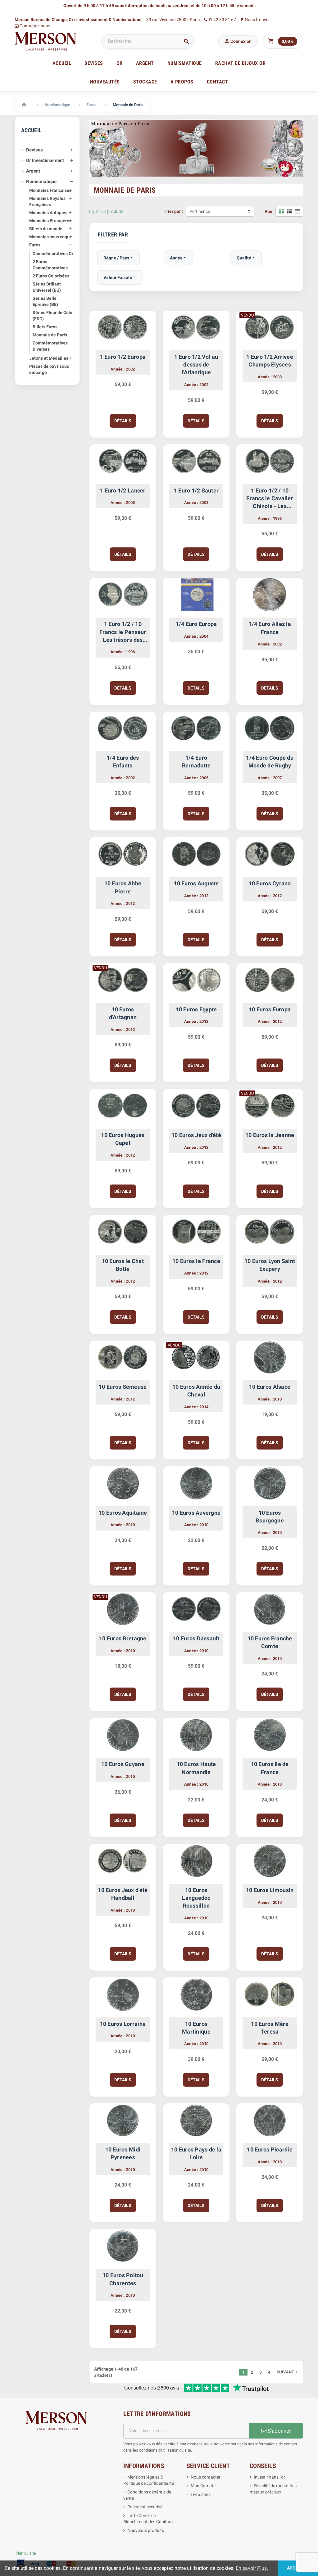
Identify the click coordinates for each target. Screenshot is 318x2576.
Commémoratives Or (53, 254)
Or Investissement (45, 160)
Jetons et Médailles (49, 358)
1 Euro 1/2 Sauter (196, 490)
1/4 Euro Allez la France (270, 628)
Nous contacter (206, 2477)
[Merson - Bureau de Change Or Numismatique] (46, 41)
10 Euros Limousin (270, 1890)
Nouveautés (105, 82)
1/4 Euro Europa (196, 624)
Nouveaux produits (146, 2530)
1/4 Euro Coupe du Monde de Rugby (270, 762)
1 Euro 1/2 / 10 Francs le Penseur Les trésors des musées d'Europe (123, 632)
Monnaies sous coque (51, 237)
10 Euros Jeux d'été (196, 1135)
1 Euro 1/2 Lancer (123, 490)
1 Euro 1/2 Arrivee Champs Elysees (270, 361)
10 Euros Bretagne (123, 1638)
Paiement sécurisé (145, 2507)
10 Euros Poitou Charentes (123, 2279)
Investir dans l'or (269, 2477)
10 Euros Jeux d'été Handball (123, 1894)
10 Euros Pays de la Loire (196, 2153)
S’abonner (279, 2431)
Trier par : (173, 211)
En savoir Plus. (252, 2568)
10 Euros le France (196, 1261)
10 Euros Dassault (196, 1638)
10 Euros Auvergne (196, 1513)
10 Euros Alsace (270, 1387)
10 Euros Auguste (196, 883)
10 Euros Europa (270, 1009)
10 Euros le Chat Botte (123, 1265)
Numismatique (41, 182)
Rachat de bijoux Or (241, 63)
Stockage (145, 82)
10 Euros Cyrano (270, 883)
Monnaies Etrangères (50, 221)
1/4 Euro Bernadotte (196, 762)
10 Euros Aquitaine (123, 1513)
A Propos (182, 82)
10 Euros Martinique (196, 2028)
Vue (268, 211)
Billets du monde (46, 229)
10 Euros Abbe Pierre (123, 887)
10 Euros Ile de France (270, 1768)
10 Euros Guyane (123, 1764)
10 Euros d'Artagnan (123, 1013)
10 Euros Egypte (196, 1009)
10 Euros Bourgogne (270, 1517)
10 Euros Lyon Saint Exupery (270, 1265)
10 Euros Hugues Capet (123, 1139)
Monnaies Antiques (48, 213)
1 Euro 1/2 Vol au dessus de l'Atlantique (196, 364)
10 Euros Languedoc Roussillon (196, 1898)
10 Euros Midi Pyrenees (123, 2153)
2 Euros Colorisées (51, 276)
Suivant (288, 2372)
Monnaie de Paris (50, 335)
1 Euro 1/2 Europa (123, 357)
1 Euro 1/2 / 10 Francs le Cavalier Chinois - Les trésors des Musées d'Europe (270, 499)
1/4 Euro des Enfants (123, 762)
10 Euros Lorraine (123, 2024)
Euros (35, 245)
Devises (34, 150)
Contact (218, 82)
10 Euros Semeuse (123, 1387)
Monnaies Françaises (50, 190)
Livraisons (201, 2494)
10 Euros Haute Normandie (196, 1768)
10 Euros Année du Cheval (196, 1391)
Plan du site (26, 2553)
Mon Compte (203, 2486)
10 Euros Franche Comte (270, 1642)
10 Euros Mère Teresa (270, 2028)
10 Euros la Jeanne (270, 1135)
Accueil (62, 63)
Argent (33, 171)
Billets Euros (45, 327)
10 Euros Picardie (270, 2149)
